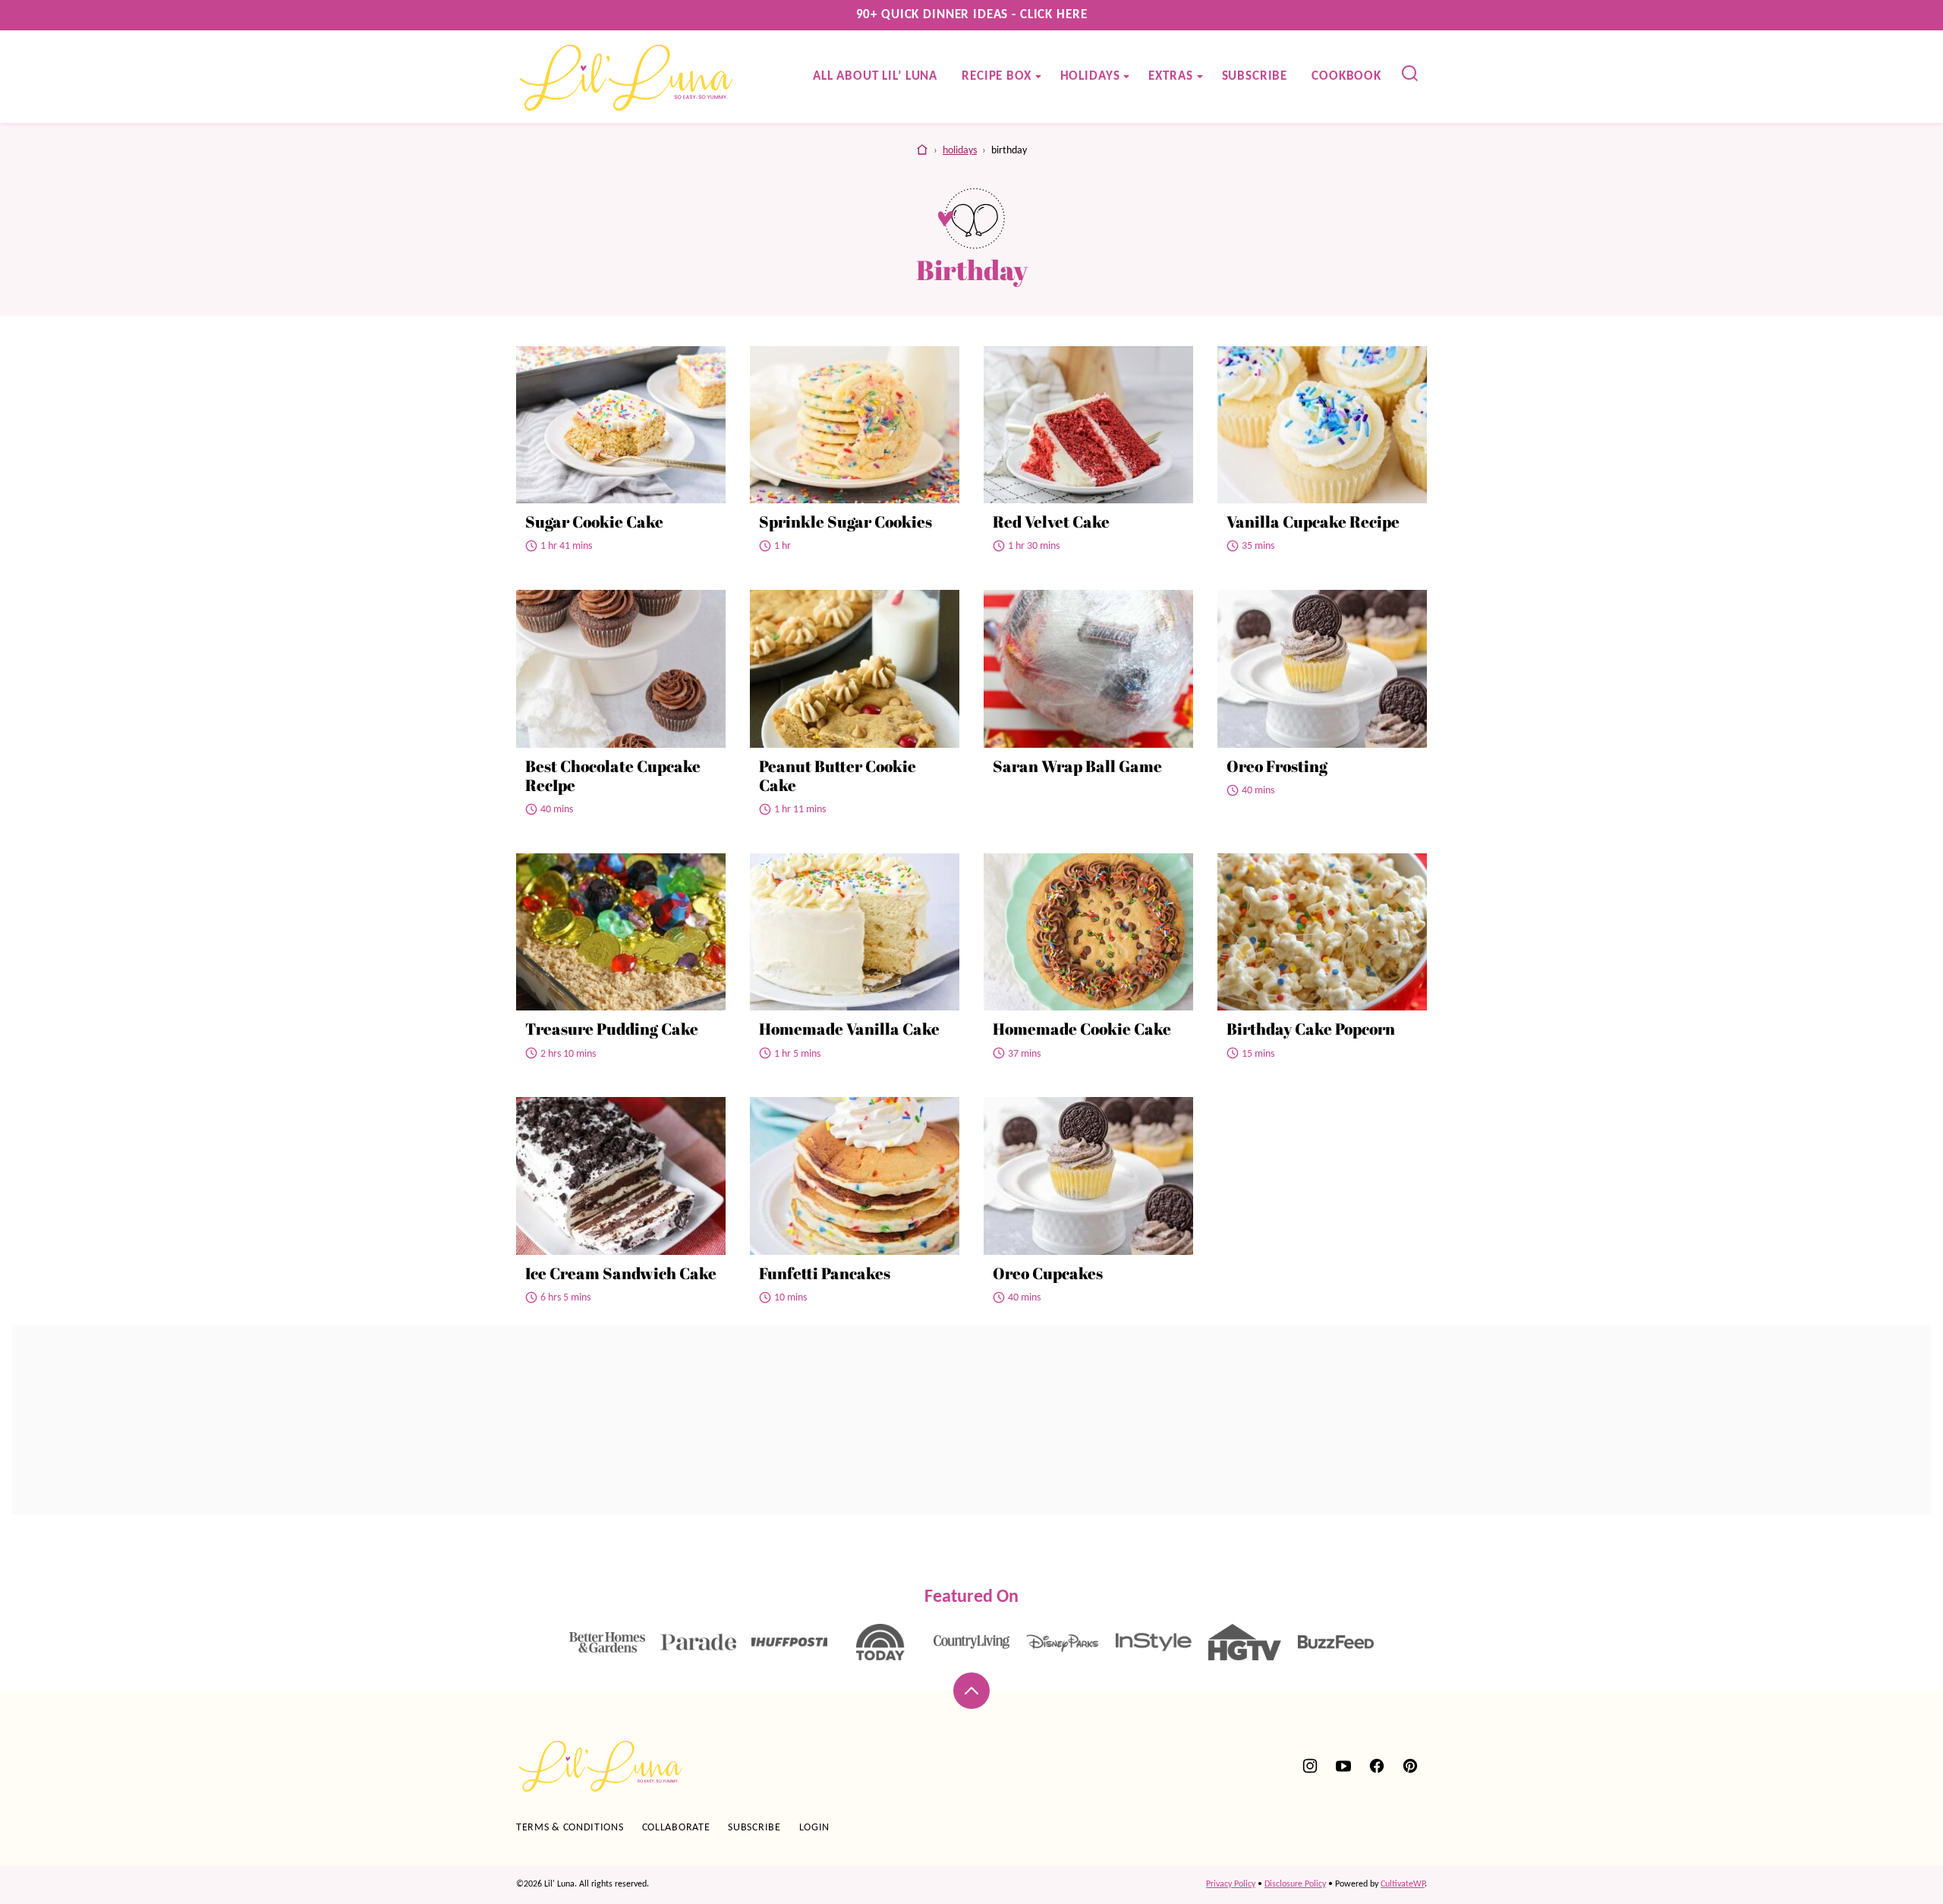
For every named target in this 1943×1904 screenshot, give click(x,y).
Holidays (1090, 76)
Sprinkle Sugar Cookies (846, 522)
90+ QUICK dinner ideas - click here (972, 15)
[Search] (1410, 74)
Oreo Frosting (1277, 766)
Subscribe (1255, 76)
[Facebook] (1377, 1766)
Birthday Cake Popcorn (1311, 1029)
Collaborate (676, 1828)
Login (815, 1828)
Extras (1170, 76)
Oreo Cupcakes (1048, 1273)
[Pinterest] (1410, 1766)
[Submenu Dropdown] (1038, 77)
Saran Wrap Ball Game (1077, 766)
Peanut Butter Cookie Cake (838, 775)
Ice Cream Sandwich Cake (621, 1273)
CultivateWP (1403, 1884)
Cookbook (1346, 76)
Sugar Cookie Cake (594, 522)
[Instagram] (1310, 1766)
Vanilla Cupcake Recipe (1313, 522)
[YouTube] (1343, 1766)
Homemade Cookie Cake (1082, 1029)
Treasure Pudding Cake (612, 1029)
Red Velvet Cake (1051, 522)
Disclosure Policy (1295, 1884)
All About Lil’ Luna (875, 76)
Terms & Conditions (570, 1828)
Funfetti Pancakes (825, 1273)
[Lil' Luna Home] (627, 77)
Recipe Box (997, 76)
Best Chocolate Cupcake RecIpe (613, 775)
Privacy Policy (1231, 1884)
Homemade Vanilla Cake (849, 1029)
